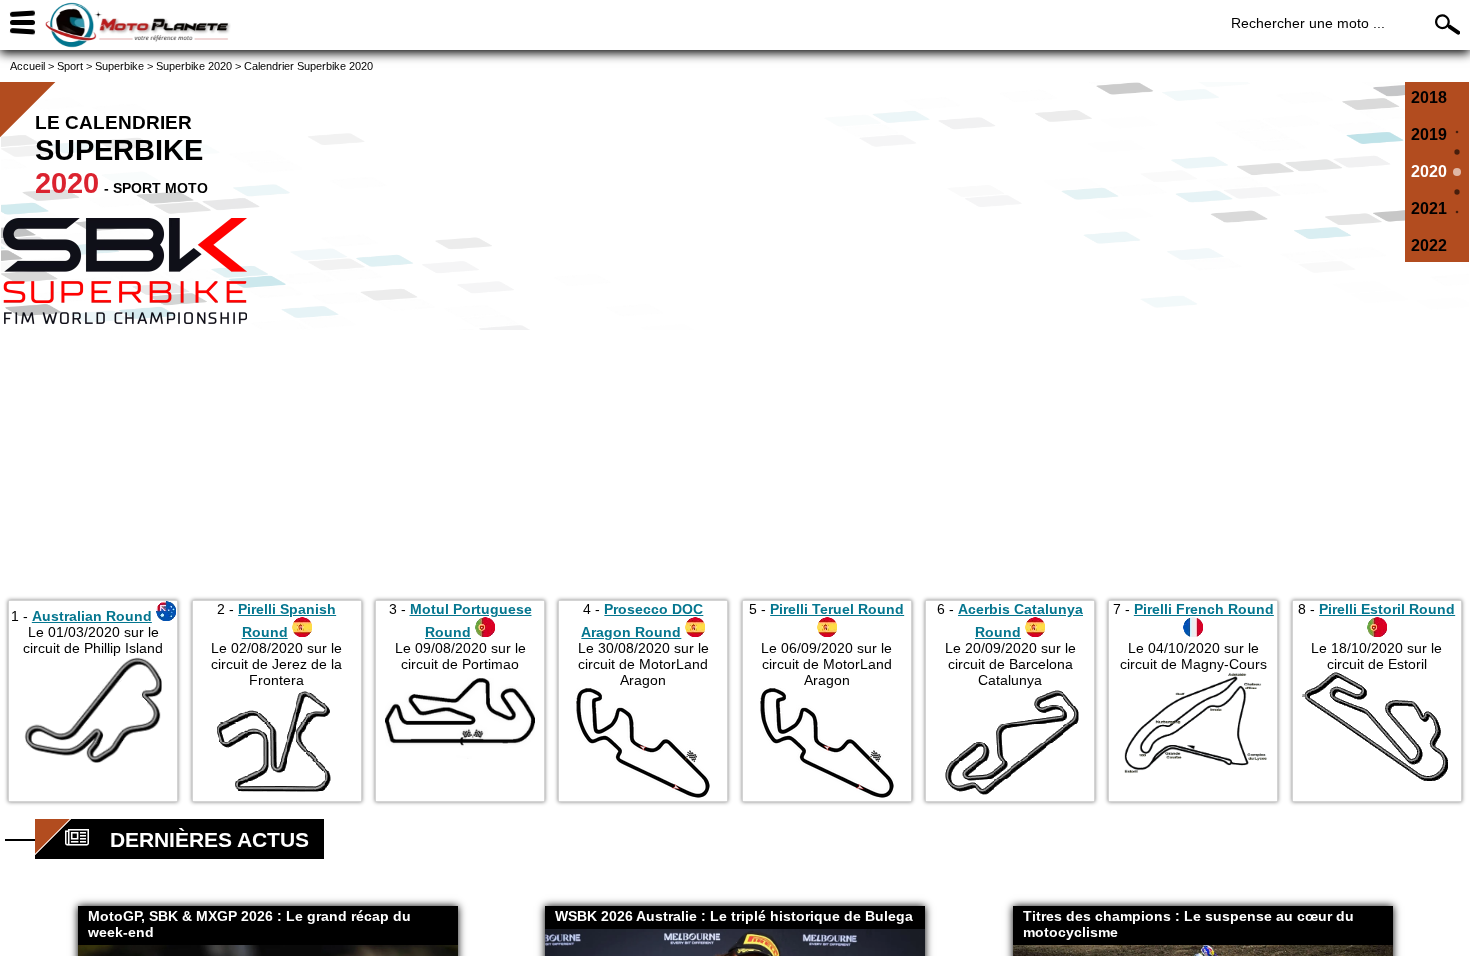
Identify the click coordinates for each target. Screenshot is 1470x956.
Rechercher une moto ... (1308, 23)
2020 (1429, 171)
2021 (1429, 208)
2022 (1429, 245)
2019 (1429, 134)
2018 (1429, 97)
